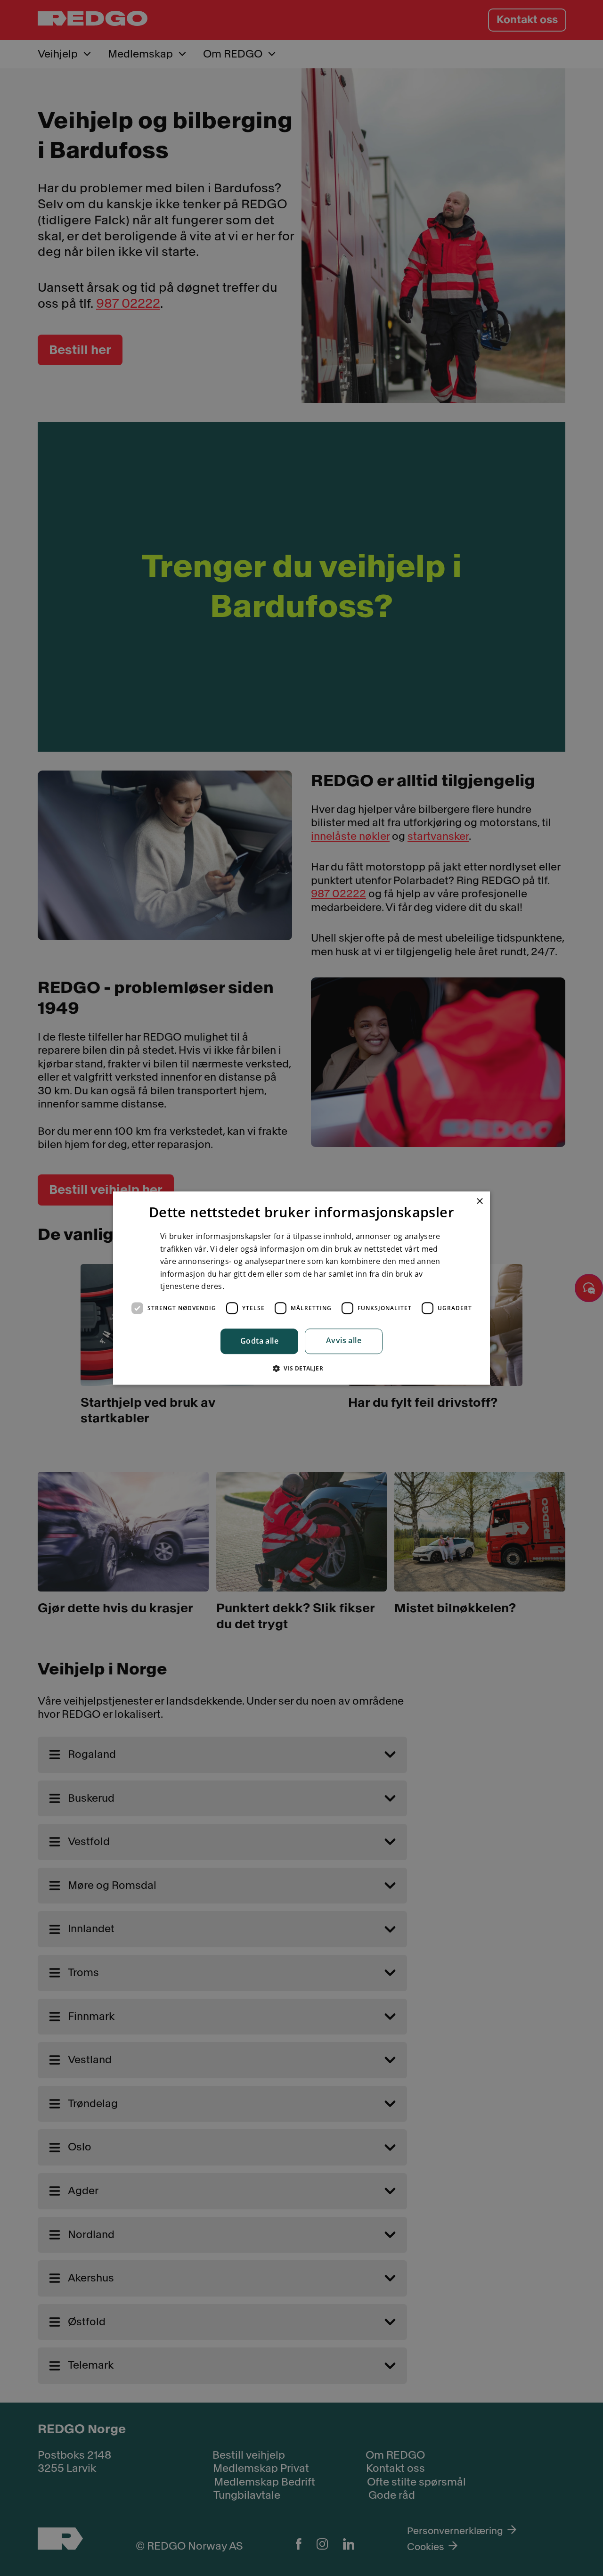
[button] (301, 1368)
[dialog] (301, 1288)
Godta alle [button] (259, 1341)
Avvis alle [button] (344, 1341)
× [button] (479, 1202)
